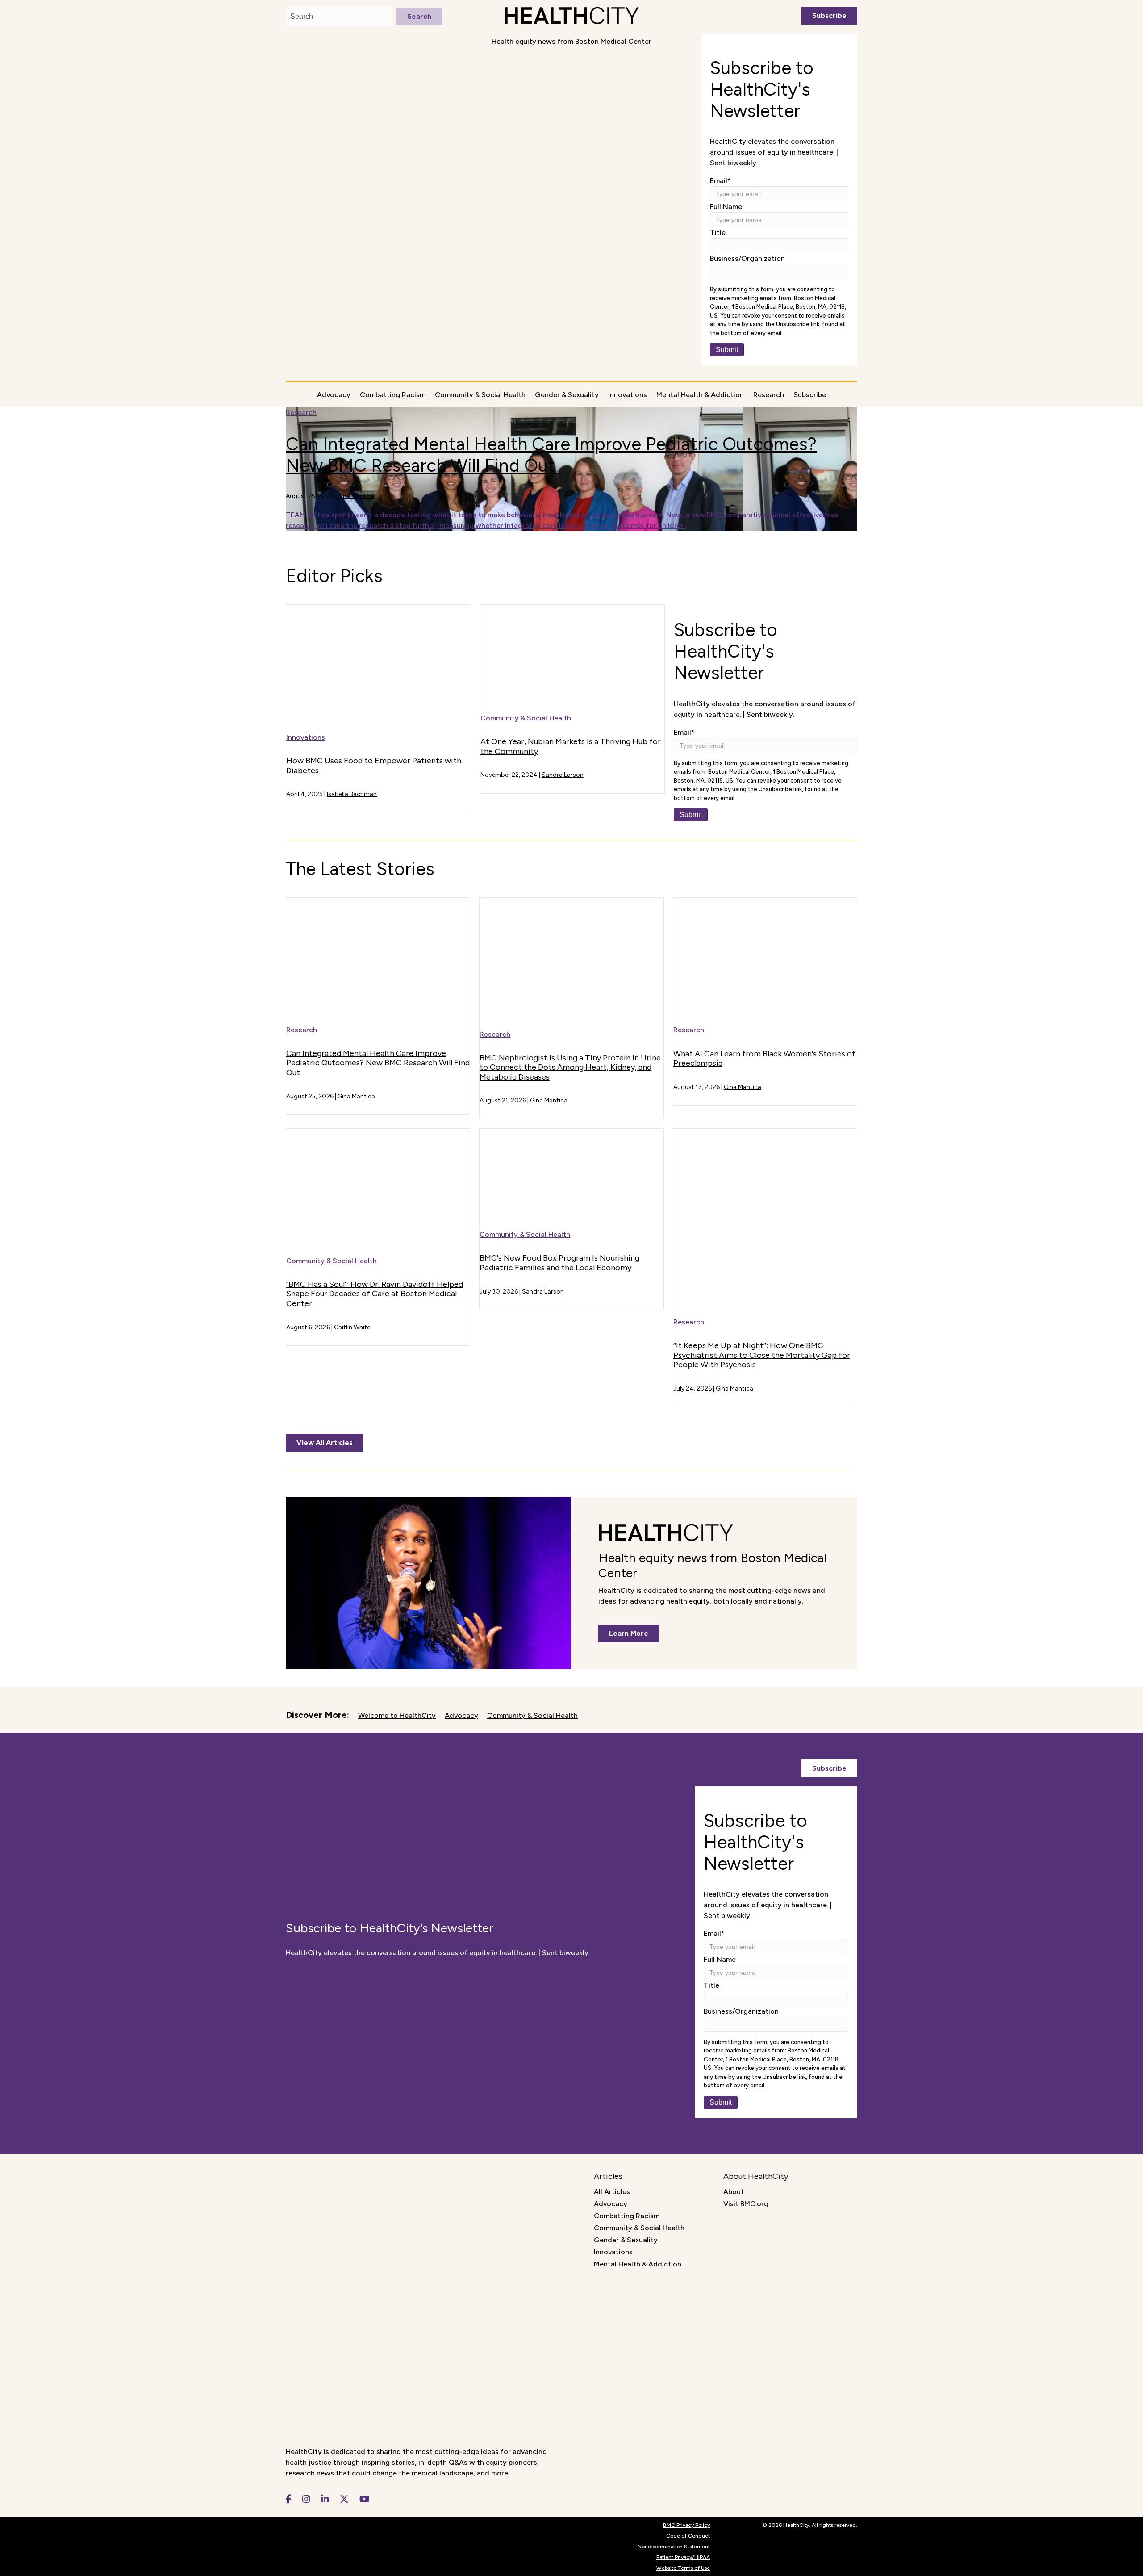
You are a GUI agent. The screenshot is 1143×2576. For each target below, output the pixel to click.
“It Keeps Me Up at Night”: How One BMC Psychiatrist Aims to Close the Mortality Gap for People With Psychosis (762, 1355)
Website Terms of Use (683, 2568)
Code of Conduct (688, 2536)
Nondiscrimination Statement (674, 2547)
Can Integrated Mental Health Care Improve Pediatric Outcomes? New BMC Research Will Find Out (551, 455)
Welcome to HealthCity (397, 1715)
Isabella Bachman (352, 794)
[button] (829, 16)
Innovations (628, 395)
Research (769, 395)
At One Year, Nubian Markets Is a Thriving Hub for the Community (571, 746)
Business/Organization (747, 258)
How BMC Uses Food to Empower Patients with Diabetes (374, 766)
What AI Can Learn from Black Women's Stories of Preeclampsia (764, 1059)
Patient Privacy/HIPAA (683, 2557)
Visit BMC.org (746, 2204)
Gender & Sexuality (567, 395)
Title (718, 232)
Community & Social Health (480, 395)
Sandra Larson (563, 775)
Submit (727, 350)
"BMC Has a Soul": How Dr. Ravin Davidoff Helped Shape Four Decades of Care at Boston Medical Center (375, 1294)
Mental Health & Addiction (700, 395)
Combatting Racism (393, 395)
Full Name (726, 207)
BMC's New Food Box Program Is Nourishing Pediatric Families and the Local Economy (559, 1263)
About (734, 2192)
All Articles (612, 2192)
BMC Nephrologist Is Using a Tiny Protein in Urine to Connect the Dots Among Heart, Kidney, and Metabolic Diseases (570, 1067)
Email (720, 181)
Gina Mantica (356, 496)
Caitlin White (352, 1327)
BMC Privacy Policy (686, 2525)
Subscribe (810, 395)
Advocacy (334, 395)
